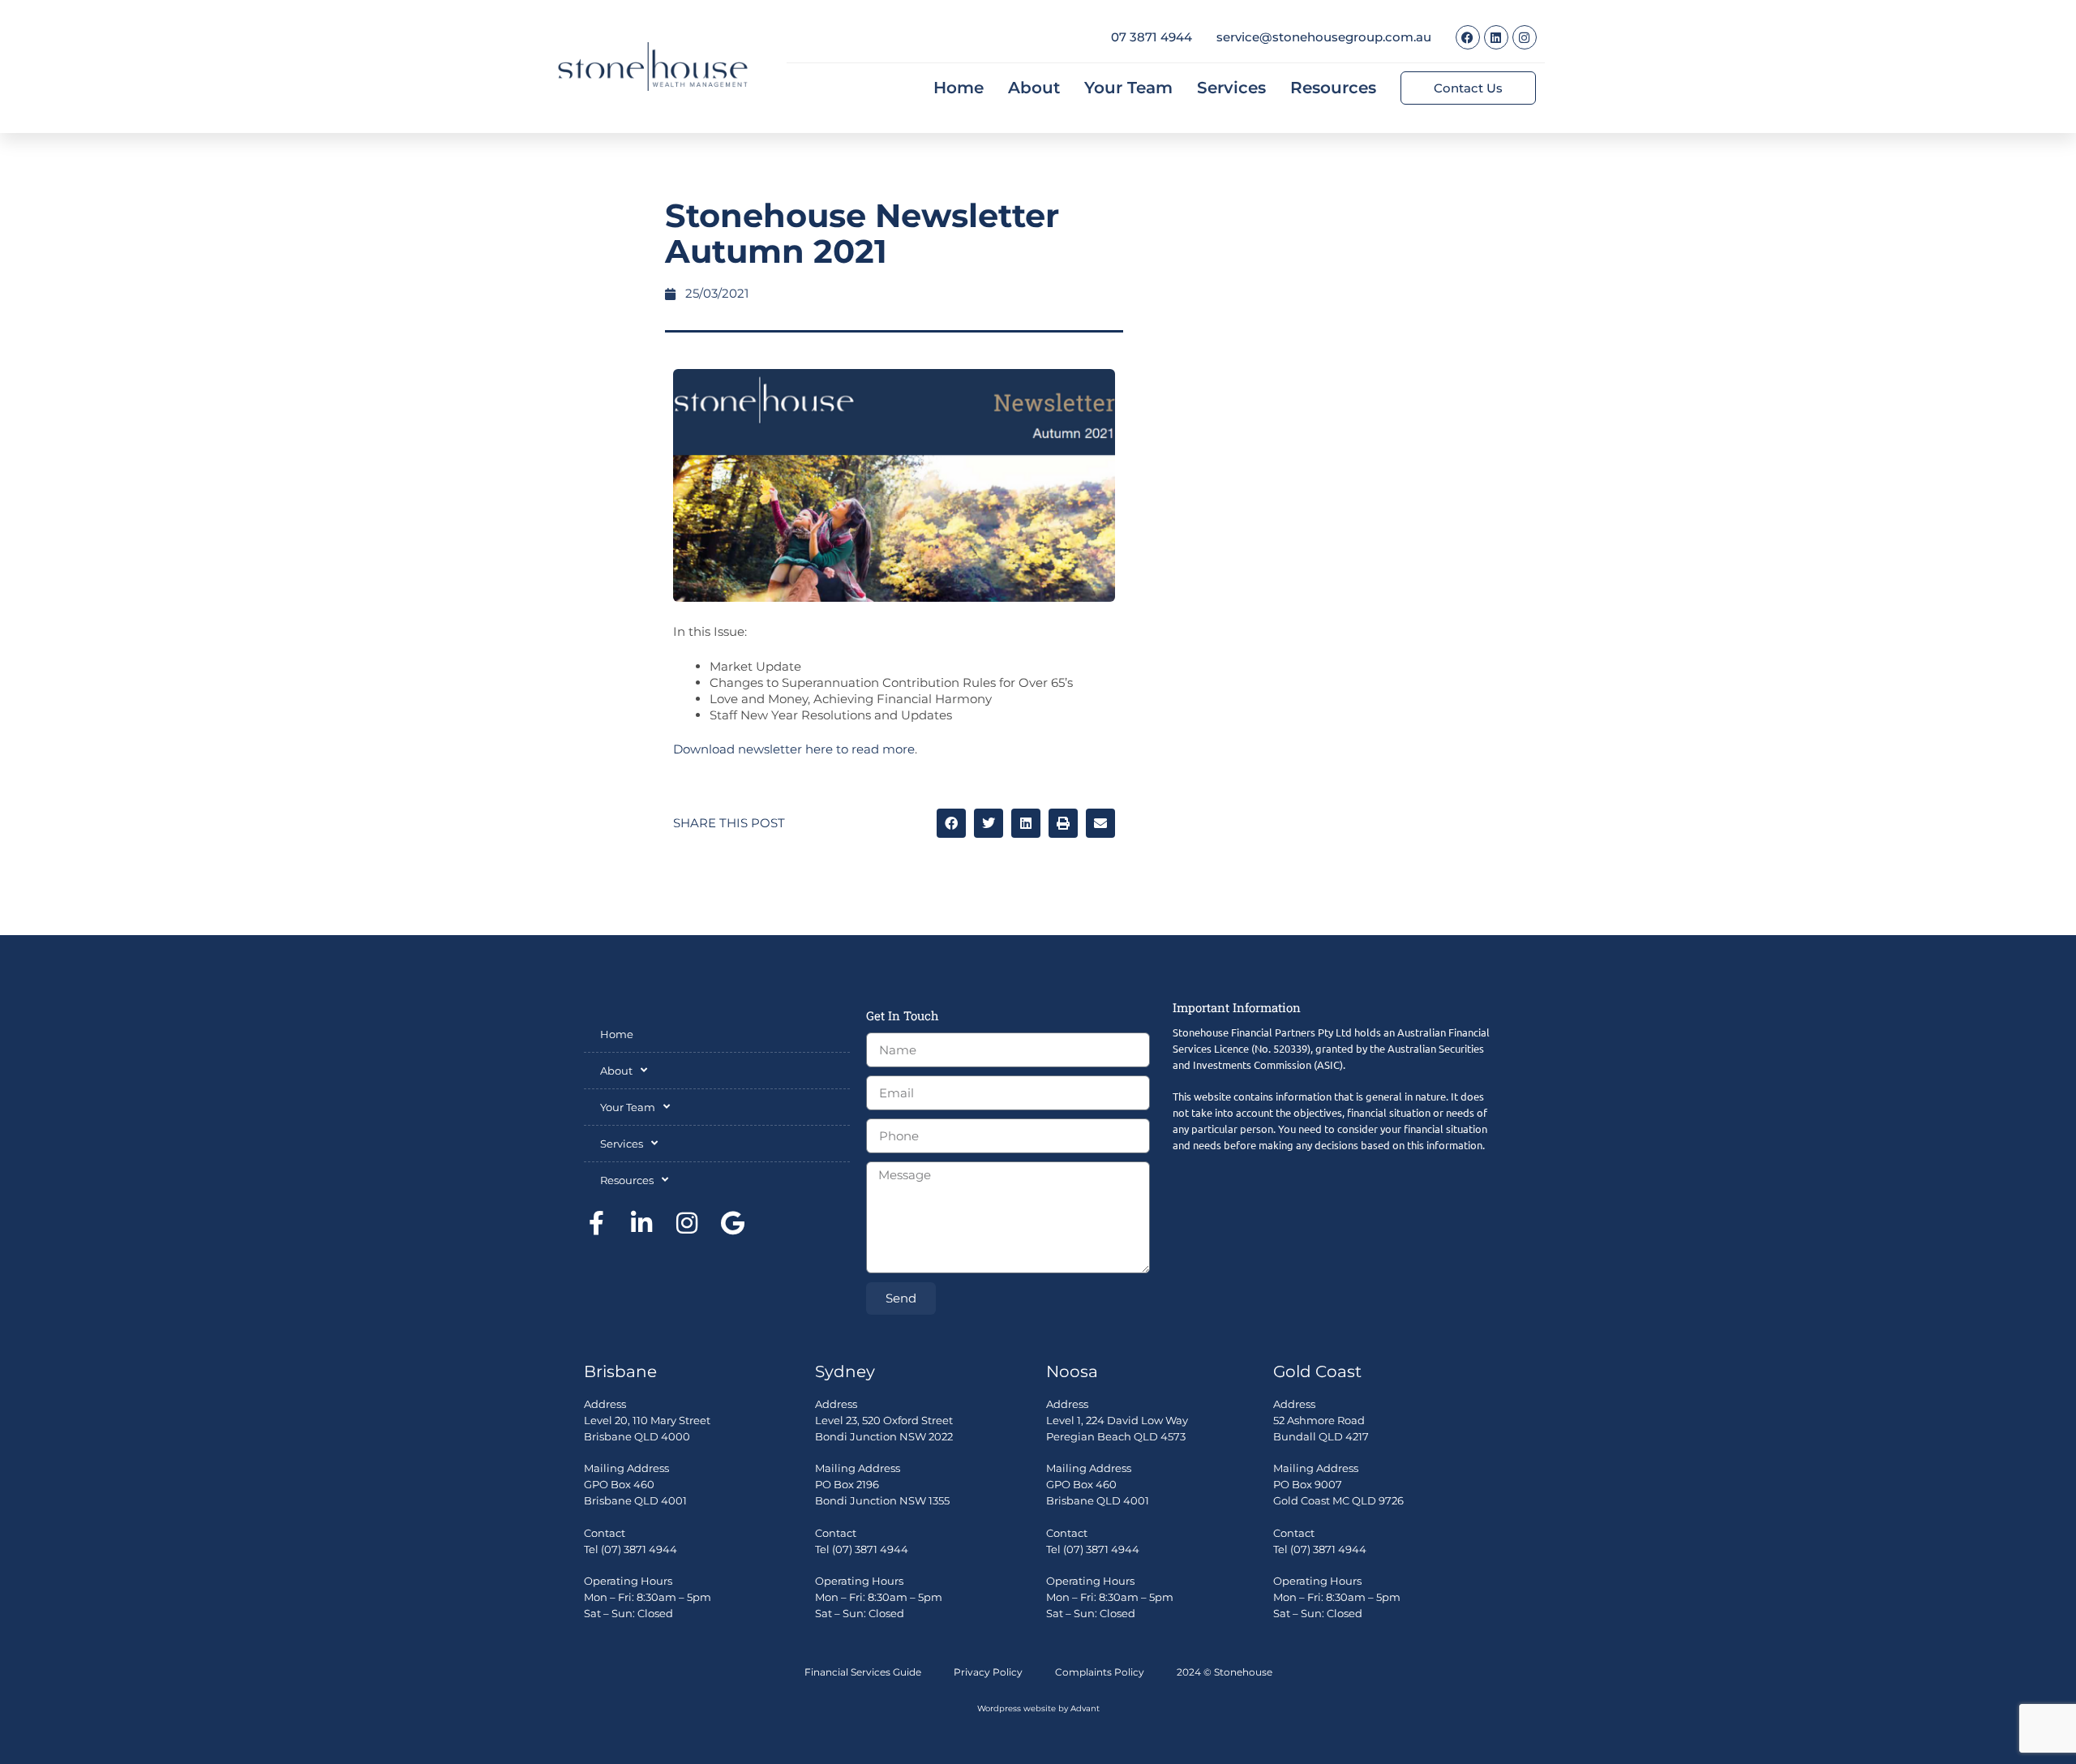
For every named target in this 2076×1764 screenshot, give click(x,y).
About (1034, 88)
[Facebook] (1468, 37)
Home (959, 88)
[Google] (732, 1223)
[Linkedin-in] (641, 1223)
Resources (1333, 88)
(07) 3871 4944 (639, 1549)
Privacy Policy (988, 1672)
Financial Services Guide (863, 1672)
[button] (951, 823)
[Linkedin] (1496, 37)
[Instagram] (1525, 37)
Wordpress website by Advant (1038, 1708)
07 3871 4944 (1152, 37)
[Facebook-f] (596, 1223)
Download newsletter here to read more (794, 749)
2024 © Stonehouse (1225, 1672)
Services (1231, 88)
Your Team (1128, 88)
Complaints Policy (1100, 1672)
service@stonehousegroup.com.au (1324, 37)
